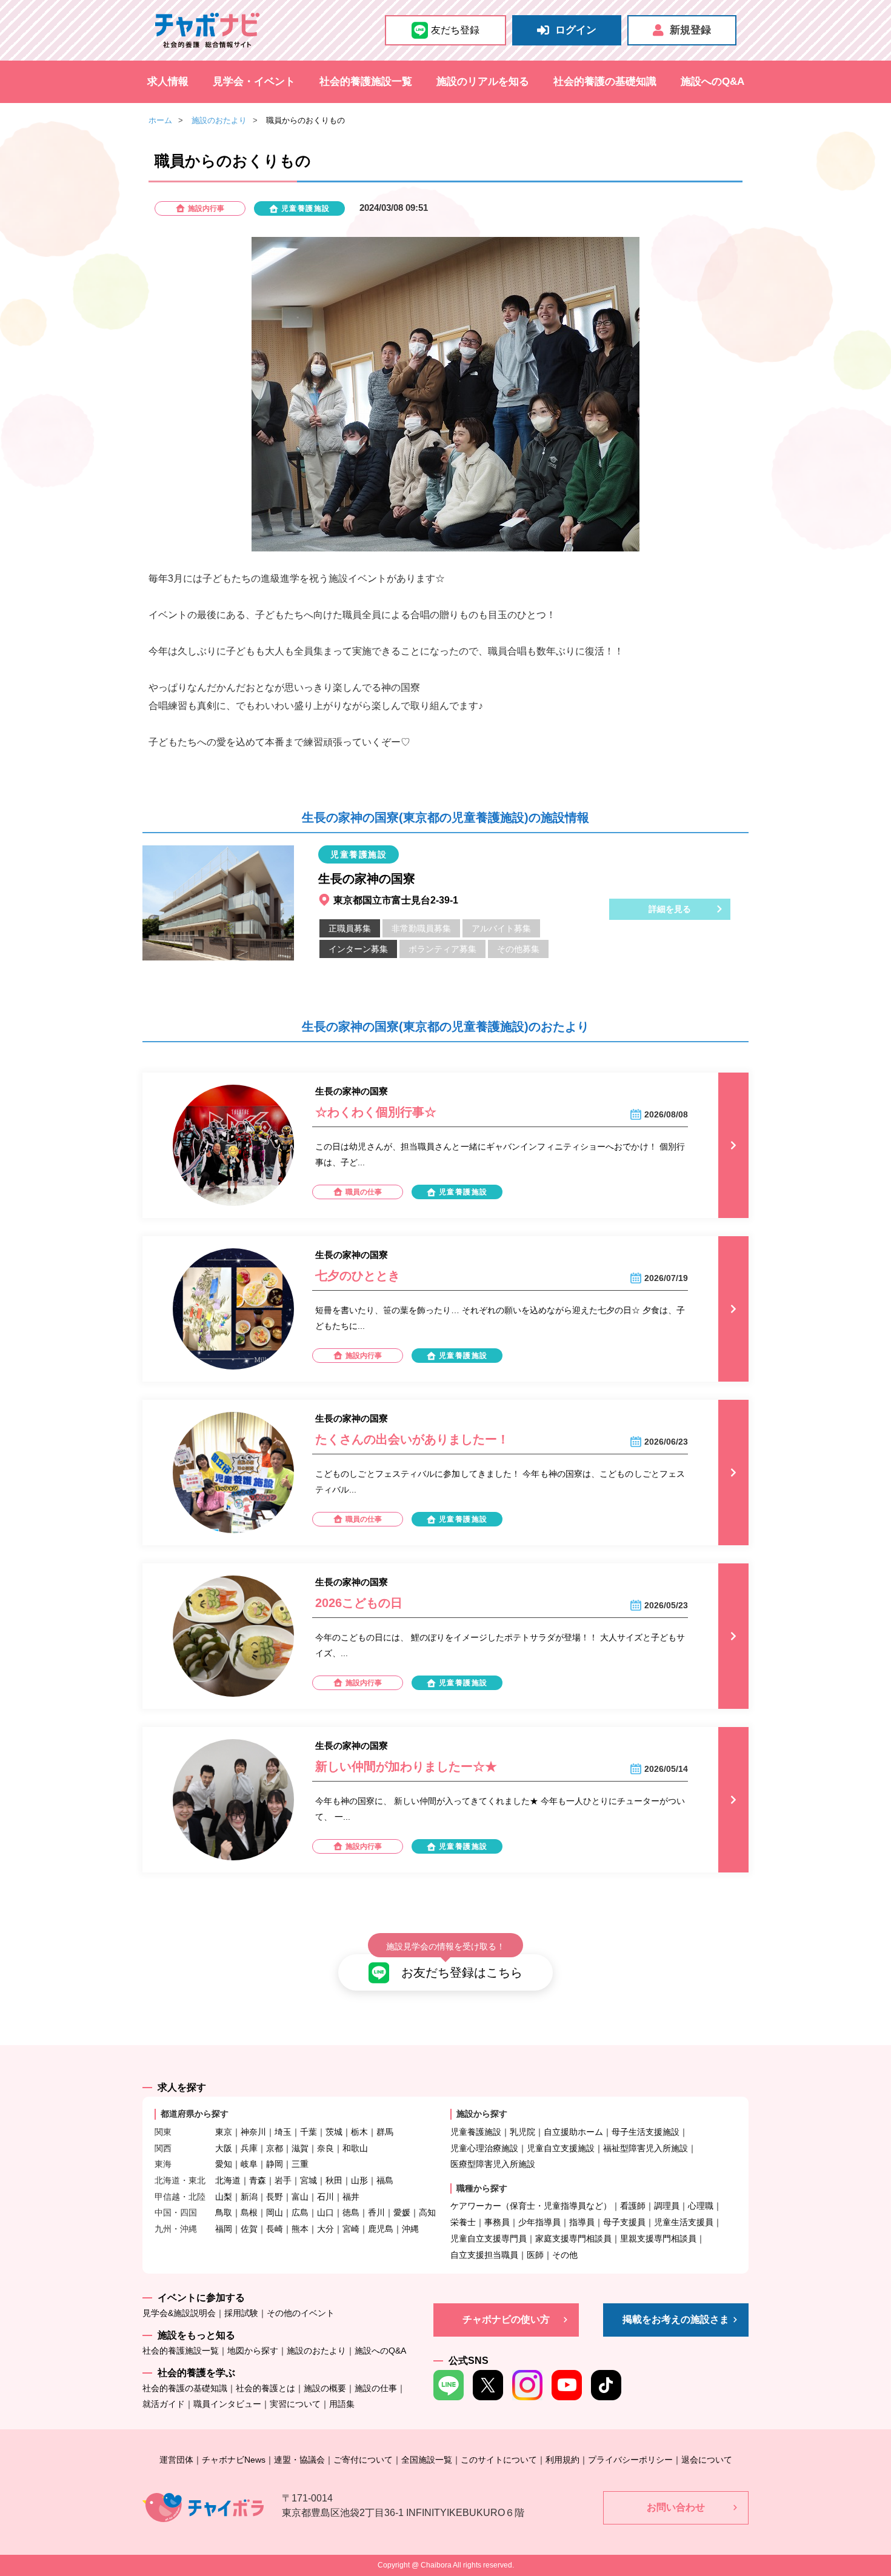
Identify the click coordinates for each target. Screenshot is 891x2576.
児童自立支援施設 (561, 2148)
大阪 (224, 2148)
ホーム (160, 120)
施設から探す (482, 2114)
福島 (385, 2180)
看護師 (633, 2206)
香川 (376, 2212)
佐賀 (249, 2229)
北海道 (228, 2180)
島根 (249, 2212)
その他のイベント (301, 2313)
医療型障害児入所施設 (493, 2164)
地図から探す (253, 2351)
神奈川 (253, 2132)
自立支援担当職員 (484, 2255)
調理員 (667, 2206)
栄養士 (463, 2222)
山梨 (224, 2197)
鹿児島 (381, 2229)
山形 (359, 2180)
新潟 (249, 2197)
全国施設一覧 (427, 2460)
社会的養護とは (265, 2388)
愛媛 (402, 2212)
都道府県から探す (195, 2114)
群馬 (385, 2132)
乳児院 (522, 2132)
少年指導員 (539, 2222)
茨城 (334, 2132)
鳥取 (224, 2212)
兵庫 (249, 2148)
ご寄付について (363, 2460)
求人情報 (168, 82)
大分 (325, 2229)
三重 (300, 2164)
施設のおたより (219, 120)
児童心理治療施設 (484, 2148)
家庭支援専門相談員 (573, 2238)
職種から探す (482, 2188)
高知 (427, 2212)
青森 (258, 2180)
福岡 (224, 2229)
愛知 (224, 2164)
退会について (707, 2460)
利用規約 (562, 2460)
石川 (325, 2197)
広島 (300, 2212)
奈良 (325, 2148)
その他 (565, 2255)
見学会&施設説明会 (179, 2313)
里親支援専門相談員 (658, 2238)
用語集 (342, 2404)
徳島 (351, 2212)
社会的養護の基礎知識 (605, 82)
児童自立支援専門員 (489, 2238)
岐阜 (249, 2164)
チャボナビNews (234, 2460)
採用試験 (241, 2313)
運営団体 (176, 2460)
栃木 (359, 2132)
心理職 (701, 2206)
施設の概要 (325, 2388)
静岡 (275, 2164)
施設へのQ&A (712, 82)
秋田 (334, 2180)
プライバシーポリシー (630, 2460)
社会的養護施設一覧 (366, 82)
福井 (351, 2197)
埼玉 (283, 2132)
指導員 (582, 2222)
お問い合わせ (676, 2507)
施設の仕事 (376, 2388)
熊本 (300, 2229)
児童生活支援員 (684, 2222)
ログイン (576, 30)
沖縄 (410, 2229)
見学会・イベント (254, 82)
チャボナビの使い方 (506, 2319)
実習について (295, 2404)
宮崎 (351, 2229)
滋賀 (300, 2148)
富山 (300, 2197)
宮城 (309, 2180)
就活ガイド (164, 2404)
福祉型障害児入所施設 (646, 2148)
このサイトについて (499, 2460)
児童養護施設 (476, 2132)
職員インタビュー (227, 2404)
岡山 (275, 2212)
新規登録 (690, 30)
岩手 (283, 2180)
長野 (275, 2197)
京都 (275, 2148)
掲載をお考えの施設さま (676, 2319)
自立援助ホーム (573, 2132)
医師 (535, 2255)
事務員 (497, 2222)
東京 (224, 2132)
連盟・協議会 (299, 2460)
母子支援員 (624, 2222)
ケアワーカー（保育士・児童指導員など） (531, 2206)
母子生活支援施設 (646, 2132)
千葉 (309, 2132)
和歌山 (355, 2148)
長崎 (275, 2229)
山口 (325, 2212)
